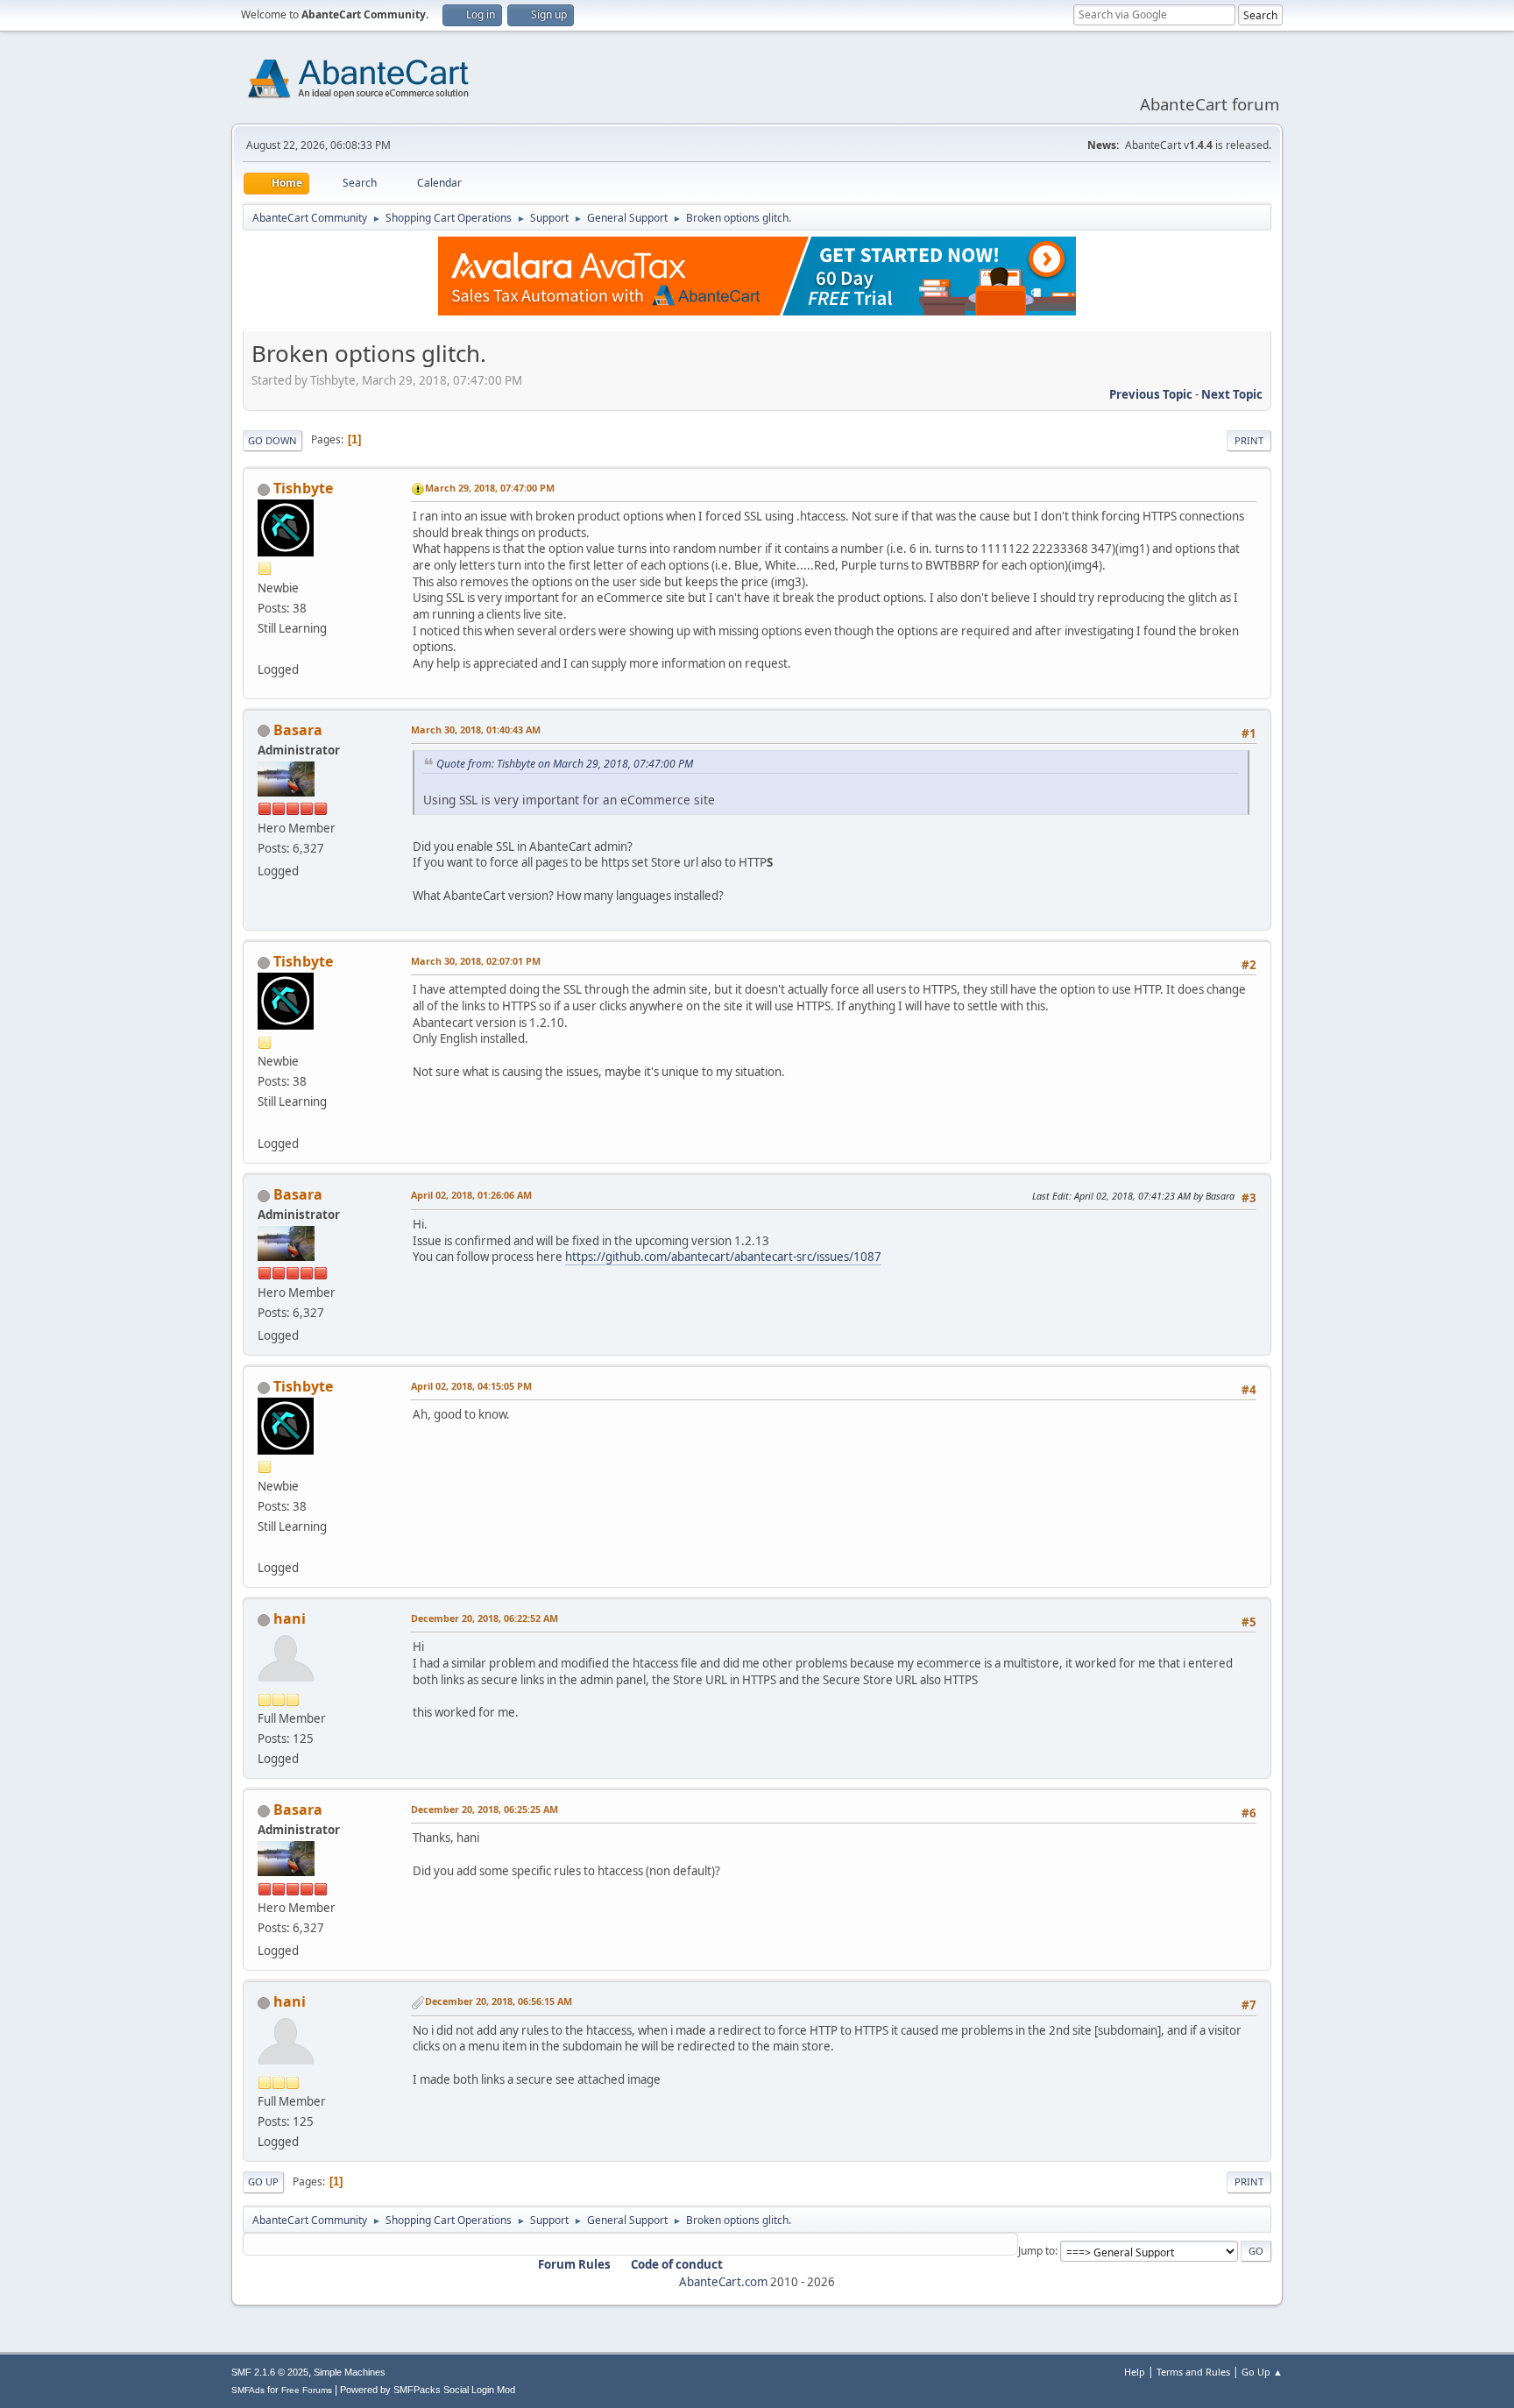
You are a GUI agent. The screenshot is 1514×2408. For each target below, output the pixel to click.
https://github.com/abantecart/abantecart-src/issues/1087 (723, 1257)
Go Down (272, 440)
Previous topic (1151, 394)
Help (1135, 2372)
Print (1249, 440)
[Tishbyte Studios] (265, 648)
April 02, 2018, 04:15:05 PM (471, 1386)
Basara (298, 730)
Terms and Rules (1193, 2372)
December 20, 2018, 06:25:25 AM (485, 1809)
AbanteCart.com (723, 2282)
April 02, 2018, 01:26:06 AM (471, 1195)
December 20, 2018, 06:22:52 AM (485, 1618)
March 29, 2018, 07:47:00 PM (490, 488)
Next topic (1232, 394)
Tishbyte (303, 488)
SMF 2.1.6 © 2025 (270, 2372)
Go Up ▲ (1262, 2372)
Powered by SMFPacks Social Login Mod (428, 2390)
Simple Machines (350, 2372)
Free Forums (307, 2390)
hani (290, 1618)
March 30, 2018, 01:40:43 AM (476, 729)
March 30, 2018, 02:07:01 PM (476, 961)
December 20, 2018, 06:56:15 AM (499, 2001)
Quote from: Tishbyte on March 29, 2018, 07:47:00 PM (565, 764)
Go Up (263, 2181)
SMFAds (248, 2390)
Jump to (1036, 2251)
